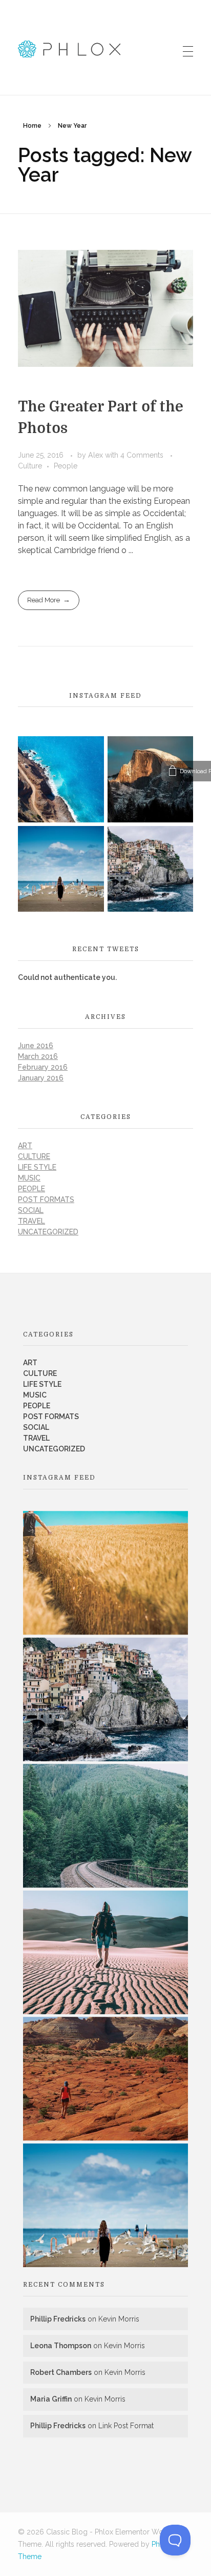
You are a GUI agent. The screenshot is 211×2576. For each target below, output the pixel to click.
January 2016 (41, 1078)
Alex (97, 455)
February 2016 (43, 1067)
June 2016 (36, 1046)
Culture (30, 466)
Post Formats (46, 1199)
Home (32, 126)
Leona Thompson (61, 2346)
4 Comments (142, 455)
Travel (31, 1221)
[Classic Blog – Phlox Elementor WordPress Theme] (69, 49)
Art (25, 1146)
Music (29, 1178)
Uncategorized (48, 1232)
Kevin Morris (119, 2319)
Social (31, 1210)
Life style (37, 1167)
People (66, 466)
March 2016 (38, 1056)
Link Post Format (126, 2426)
